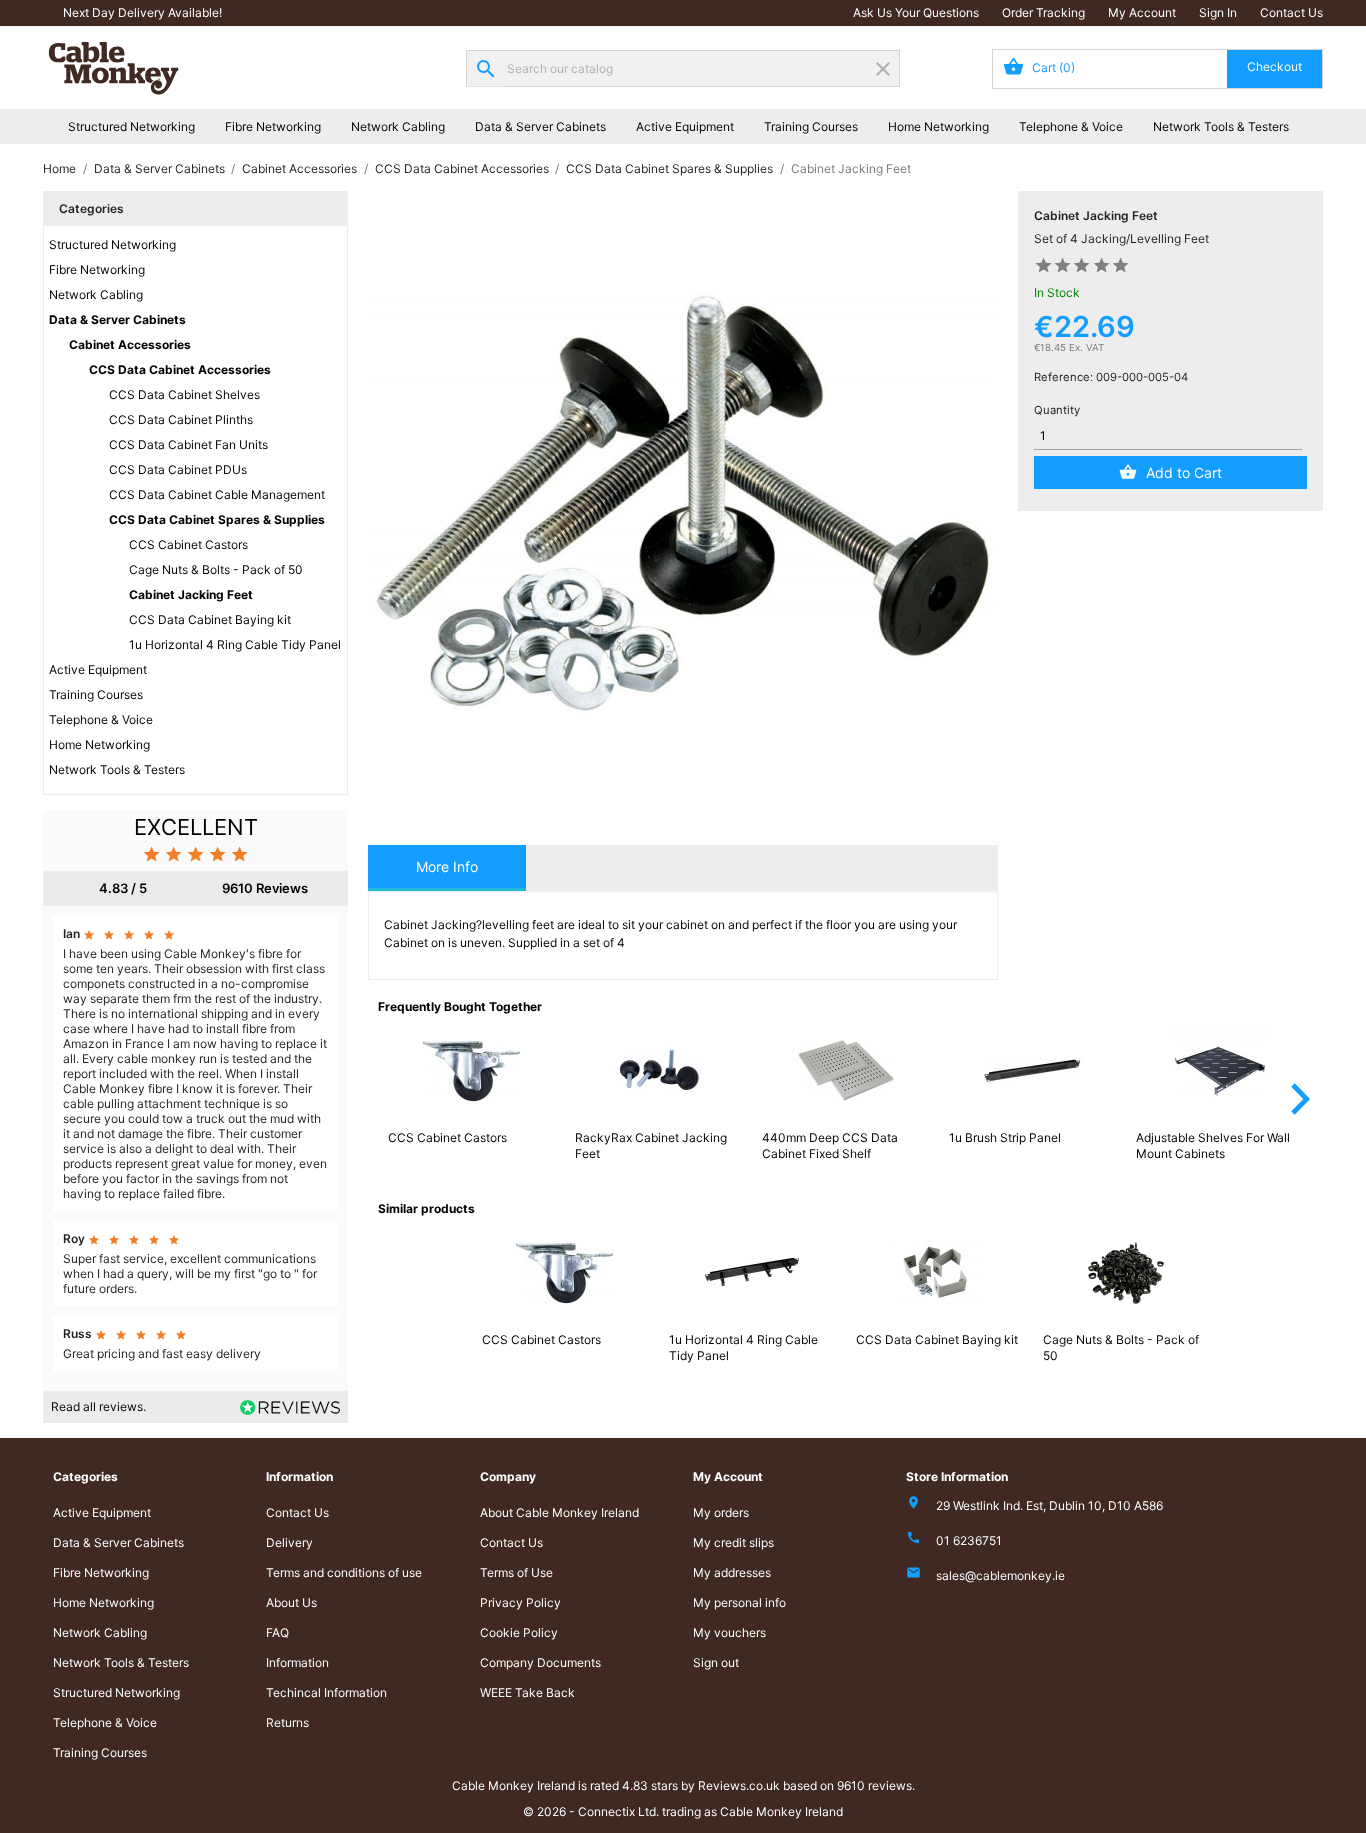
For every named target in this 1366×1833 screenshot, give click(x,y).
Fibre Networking (273, 126)
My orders (721, 1512)
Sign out (716, 1662)
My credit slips (733, 1542)
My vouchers (729, 1632)
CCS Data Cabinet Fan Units (188, 444)
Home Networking (938, 126)
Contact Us (1291, 12)
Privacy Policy (520, 1602)
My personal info (739, 1602)
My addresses (732, 1572)
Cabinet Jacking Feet (191, 594)
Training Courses (811, 126)
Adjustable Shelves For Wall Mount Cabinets (1213, 1145)
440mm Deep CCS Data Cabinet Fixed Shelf (830, 1145)
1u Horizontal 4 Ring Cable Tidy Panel (235, 644)
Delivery (289, 1542)
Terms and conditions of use (344, 1572)
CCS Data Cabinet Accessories (180, 369)
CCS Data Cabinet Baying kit (210, 619)
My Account (1142, 12)
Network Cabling (398, 126)
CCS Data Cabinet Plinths (181, 419)
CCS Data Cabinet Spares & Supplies (217, 519)
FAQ (277, 1632)
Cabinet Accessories (130, 344)
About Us (291, 1602)
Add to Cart (1184, 472)
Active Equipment (685, 126)
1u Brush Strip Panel (1005, 1137)
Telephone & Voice (1071, 126)
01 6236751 (969, 1540)
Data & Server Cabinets (540, 126)
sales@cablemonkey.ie (1000, 1575)
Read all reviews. (98, 1406)
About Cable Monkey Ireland (559, 1512)
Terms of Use (516, 1572)
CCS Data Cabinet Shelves (184, 394)
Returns (287, 1722)
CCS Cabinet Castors (188, 544)
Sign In (1218, 12)
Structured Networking (131, 126)
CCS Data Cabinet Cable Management (217, 494)
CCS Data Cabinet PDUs (178, 469)
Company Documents (540, 1662)
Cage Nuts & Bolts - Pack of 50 (216, 569)
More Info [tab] (447, 866)
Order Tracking (1043, 12)
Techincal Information (326, 1692)
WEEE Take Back (527, 1692)
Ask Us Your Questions (916, 12)
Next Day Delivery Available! (142, 12)
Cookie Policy (519, 1632)
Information (297, 1662)
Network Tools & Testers (1221, 126)
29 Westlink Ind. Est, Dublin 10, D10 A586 (1049, 1505)
